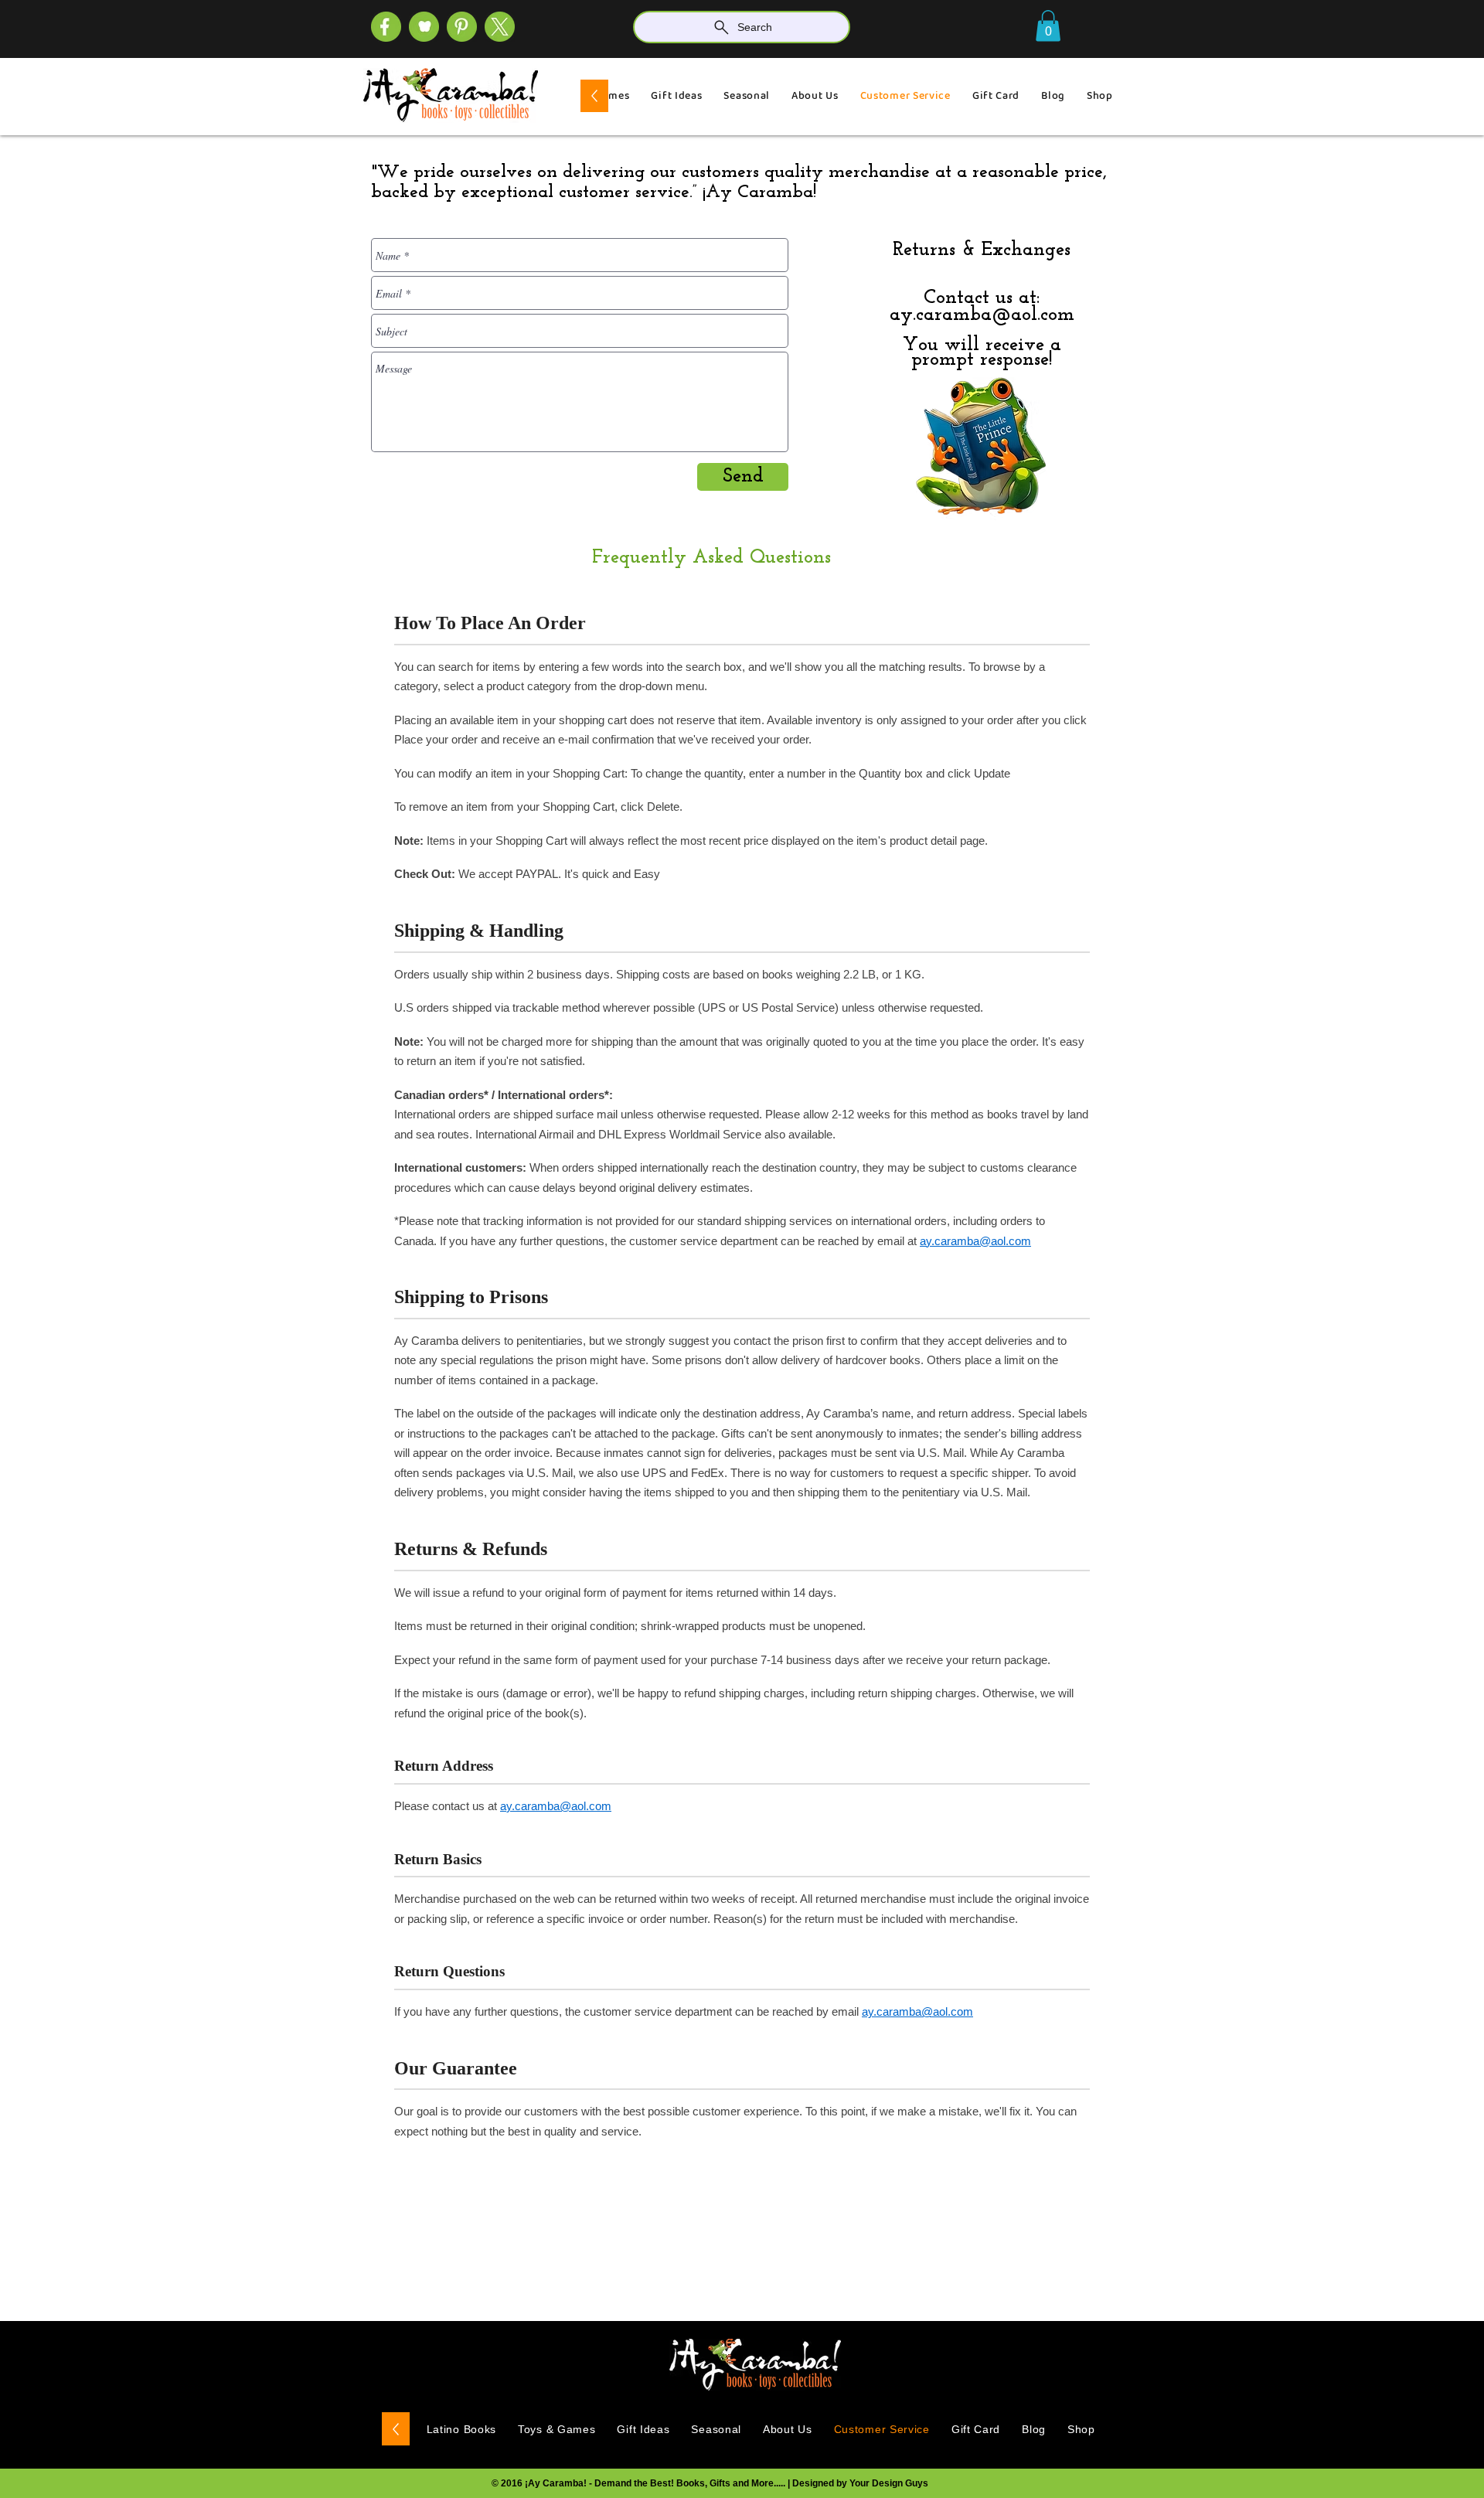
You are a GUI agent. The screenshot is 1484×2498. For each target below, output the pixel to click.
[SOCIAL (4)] (386, 27)
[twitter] (500, 27)
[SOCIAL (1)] (424, 27)
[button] (1048, 26)
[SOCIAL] (462, 27)
